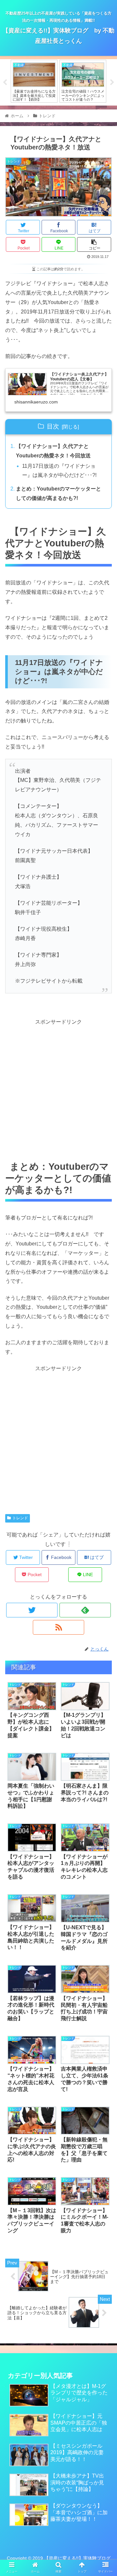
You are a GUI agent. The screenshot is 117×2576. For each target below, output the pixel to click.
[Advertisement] (58, 1085)
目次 (53, 426)
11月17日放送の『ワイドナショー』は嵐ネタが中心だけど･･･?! (59, 471)
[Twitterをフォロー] (32, 1610)
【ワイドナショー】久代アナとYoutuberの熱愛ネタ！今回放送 (53, 451)
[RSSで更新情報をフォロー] (58, 1627)
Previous (5, 83)
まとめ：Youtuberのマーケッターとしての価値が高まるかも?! (58, 493)
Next (112, 83)
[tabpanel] (34, 81)
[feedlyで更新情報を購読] (85, 1610)
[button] (104, 1333)
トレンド (20, 1518)
